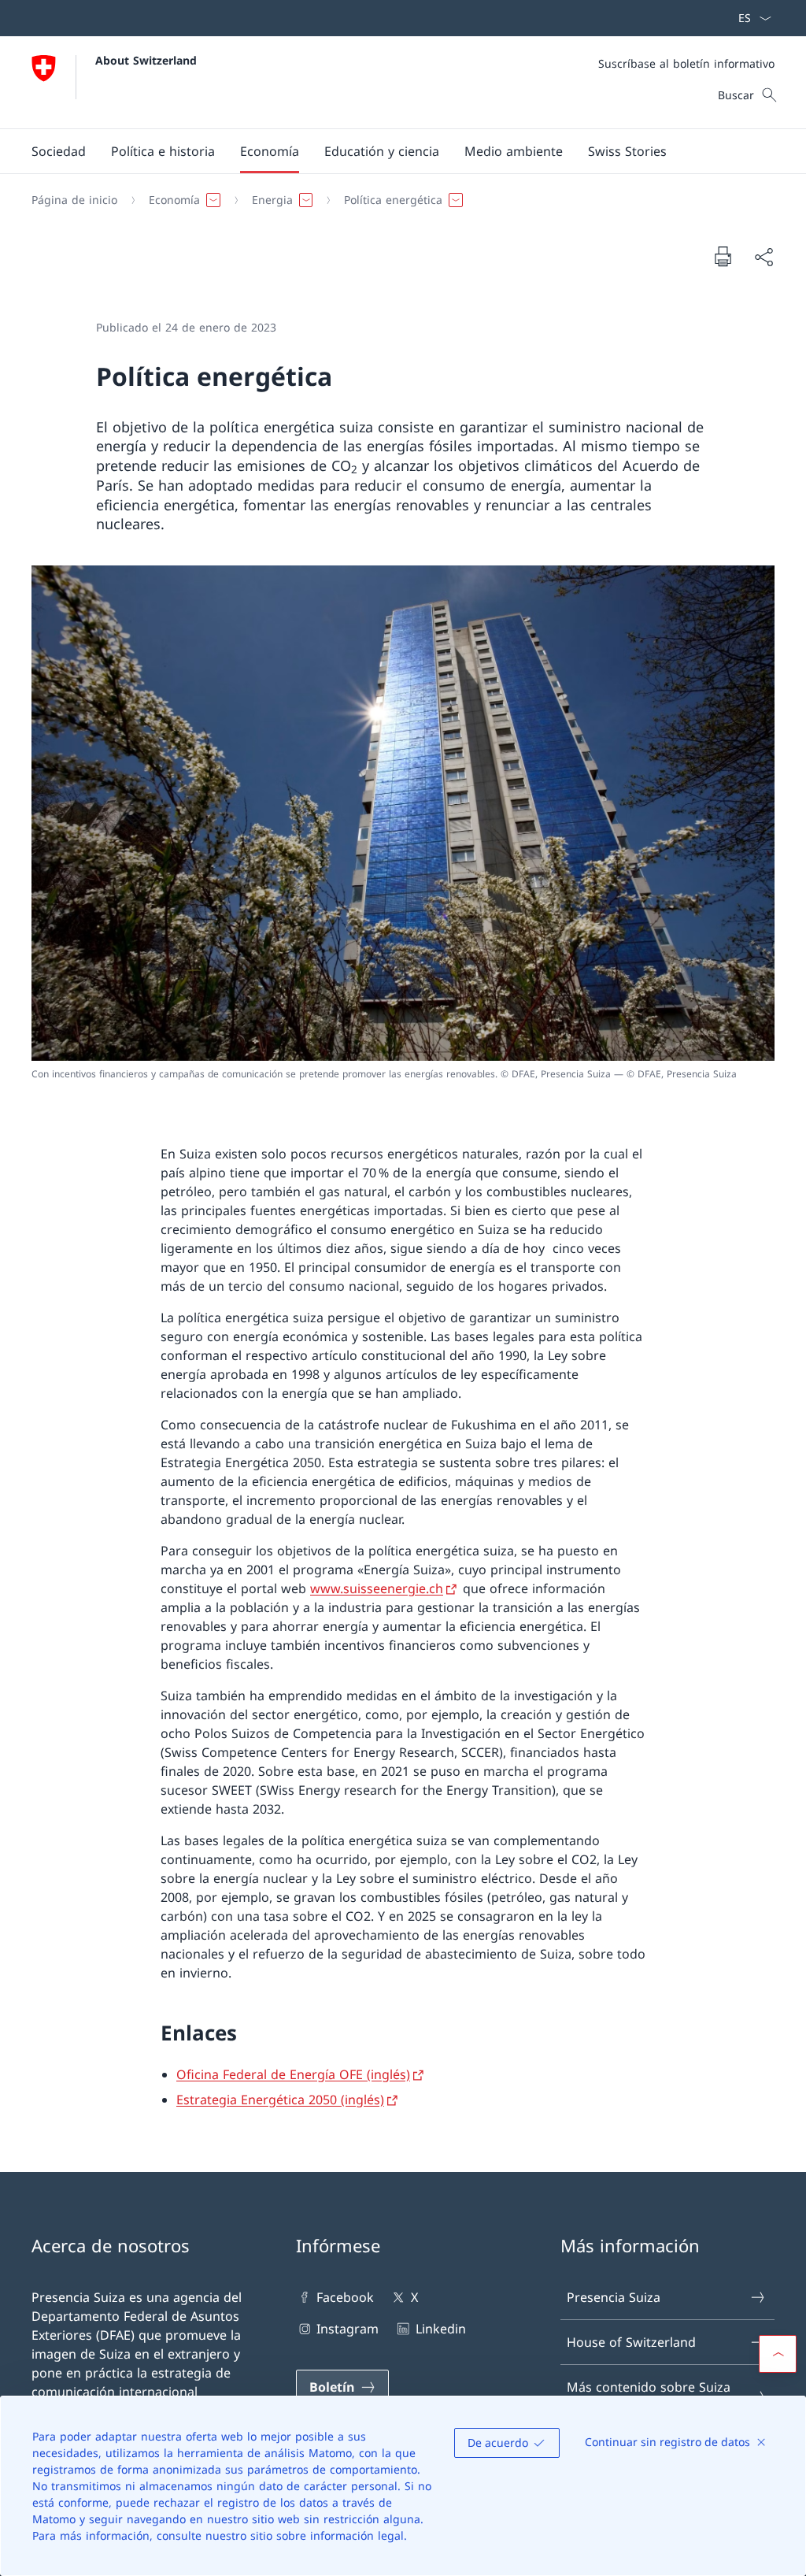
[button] (59, 151)
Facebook (345, 2297)
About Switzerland (146, 60)
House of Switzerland (631, 2342)
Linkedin (440, 2329)
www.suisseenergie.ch (377, 1588)
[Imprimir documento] (723, 256)
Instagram (348, 2329)
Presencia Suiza (614, 2297)
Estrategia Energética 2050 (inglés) (280, 2100)
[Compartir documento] (763, 257)
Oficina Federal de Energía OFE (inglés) (293, 2074)
